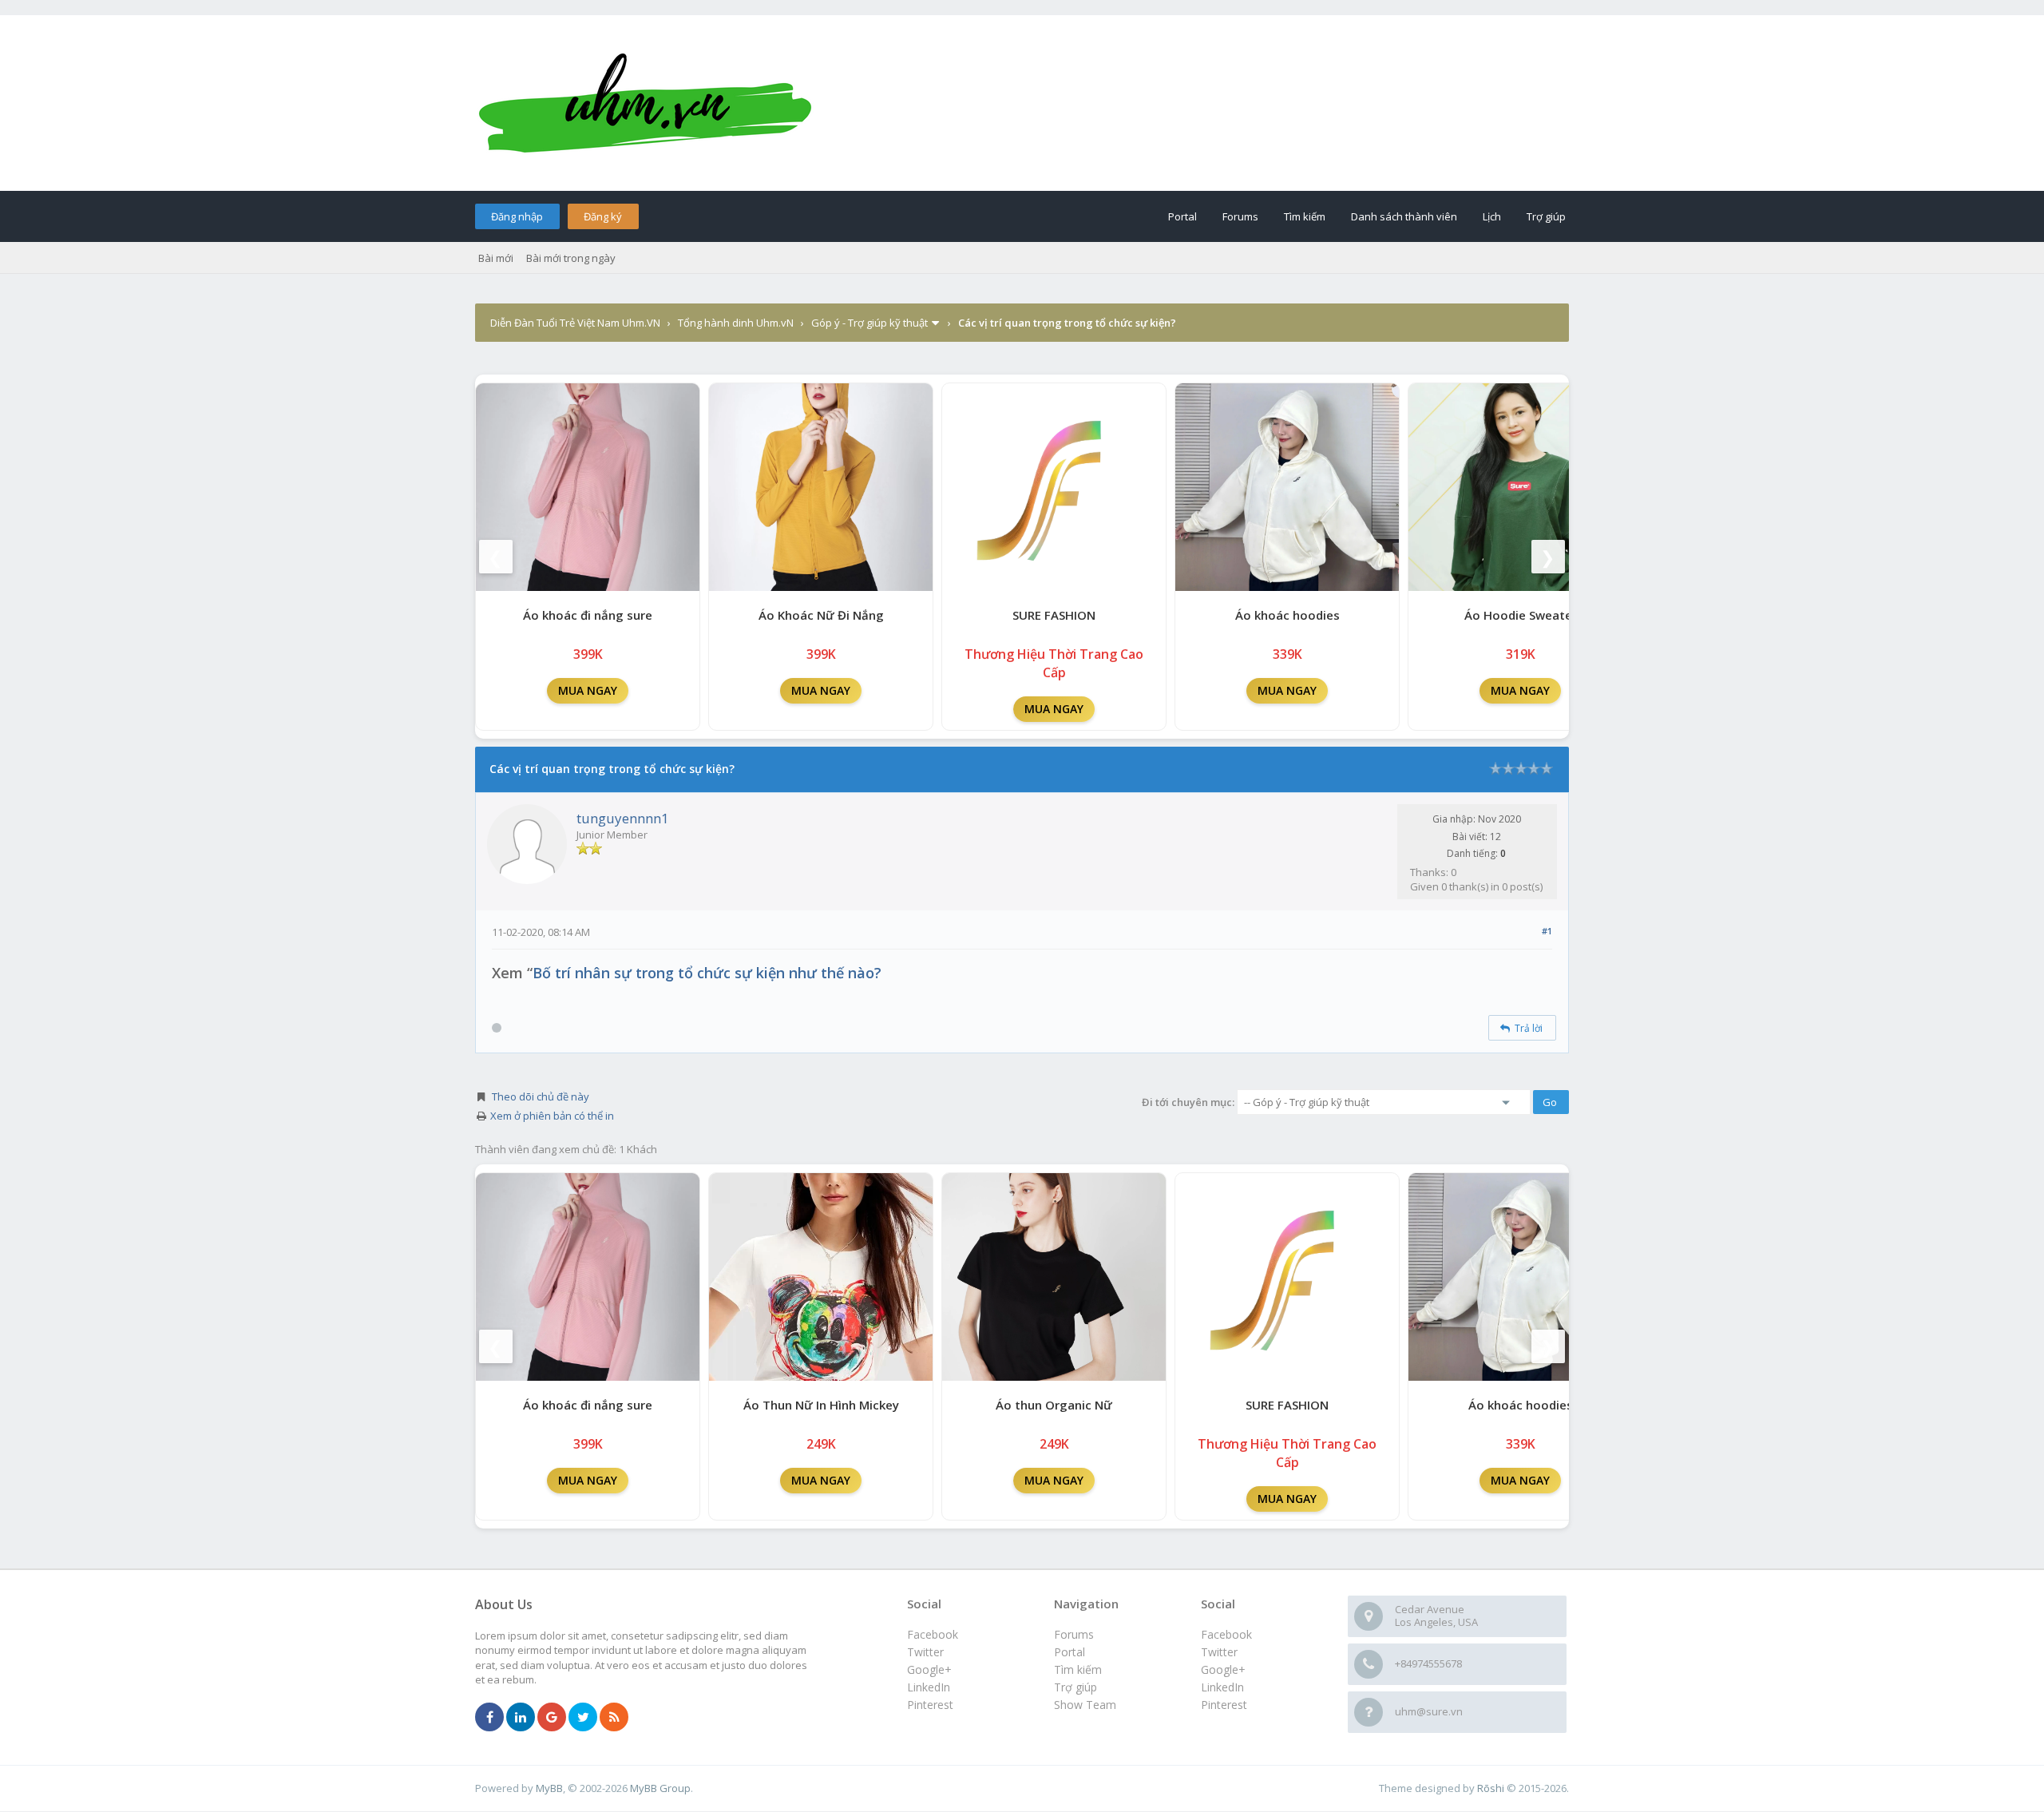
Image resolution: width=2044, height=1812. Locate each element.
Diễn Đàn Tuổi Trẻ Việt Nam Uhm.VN (575, 323)
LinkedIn (1222, 1687)
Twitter (1219, 1652)
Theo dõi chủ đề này (541, 1096)
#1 (1547, 931)
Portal (1182, 216)
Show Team (1085, 1705)
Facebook (1226, 1634)
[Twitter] (583, 1718)
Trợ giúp (1546, 216)
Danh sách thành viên (1404, 216)
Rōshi (1491, 1788)
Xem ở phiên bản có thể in (552, 1116)
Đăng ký (603, 216)
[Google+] (552, 1718)
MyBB (549, 1788)
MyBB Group (660, 1788)
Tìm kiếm (1305, 216)
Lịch (1492, 216)
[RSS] (614, 1718)
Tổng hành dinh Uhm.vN (736, 323)
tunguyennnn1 (623, 818)
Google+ (1223, 1669)
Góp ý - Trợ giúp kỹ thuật (869, 323)
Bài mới (496, 258)
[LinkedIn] (521, 1718)
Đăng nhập (517, 216)
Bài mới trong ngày (571, 258)
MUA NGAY (588, 690)
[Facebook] (489, 1718)
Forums (1240, 216)
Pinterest (1224, 1705)
